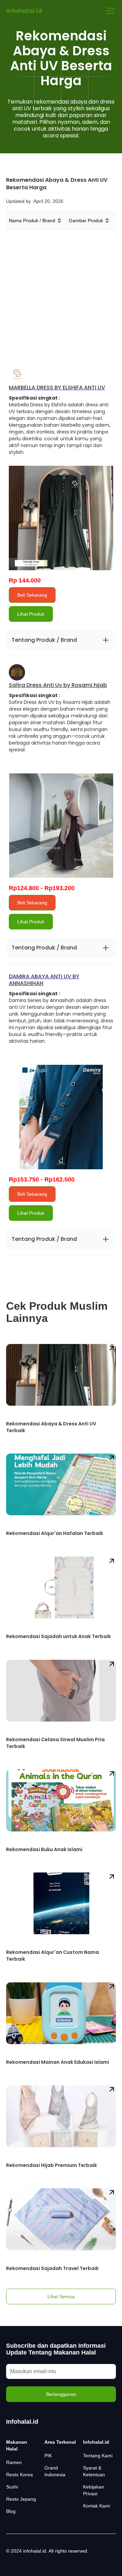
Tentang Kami (98, 2456)
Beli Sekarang (32, 595)
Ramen (14, 2462)
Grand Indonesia (55, 2471)
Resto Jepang (21, 2499)
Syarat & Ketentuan (94, 2471)
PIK (48, 2456)
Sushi (12, 2487)
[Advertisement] (61, 294)
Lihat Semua (61, 2296)
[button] (109, 11)
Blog (11, 2511)
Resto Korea (19, 2475)
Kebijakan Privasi (94, 2490)
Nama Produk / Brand (32, 220)
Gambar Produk (86, 220)
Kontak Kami (97, 2506)
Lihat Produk (31, 614)
